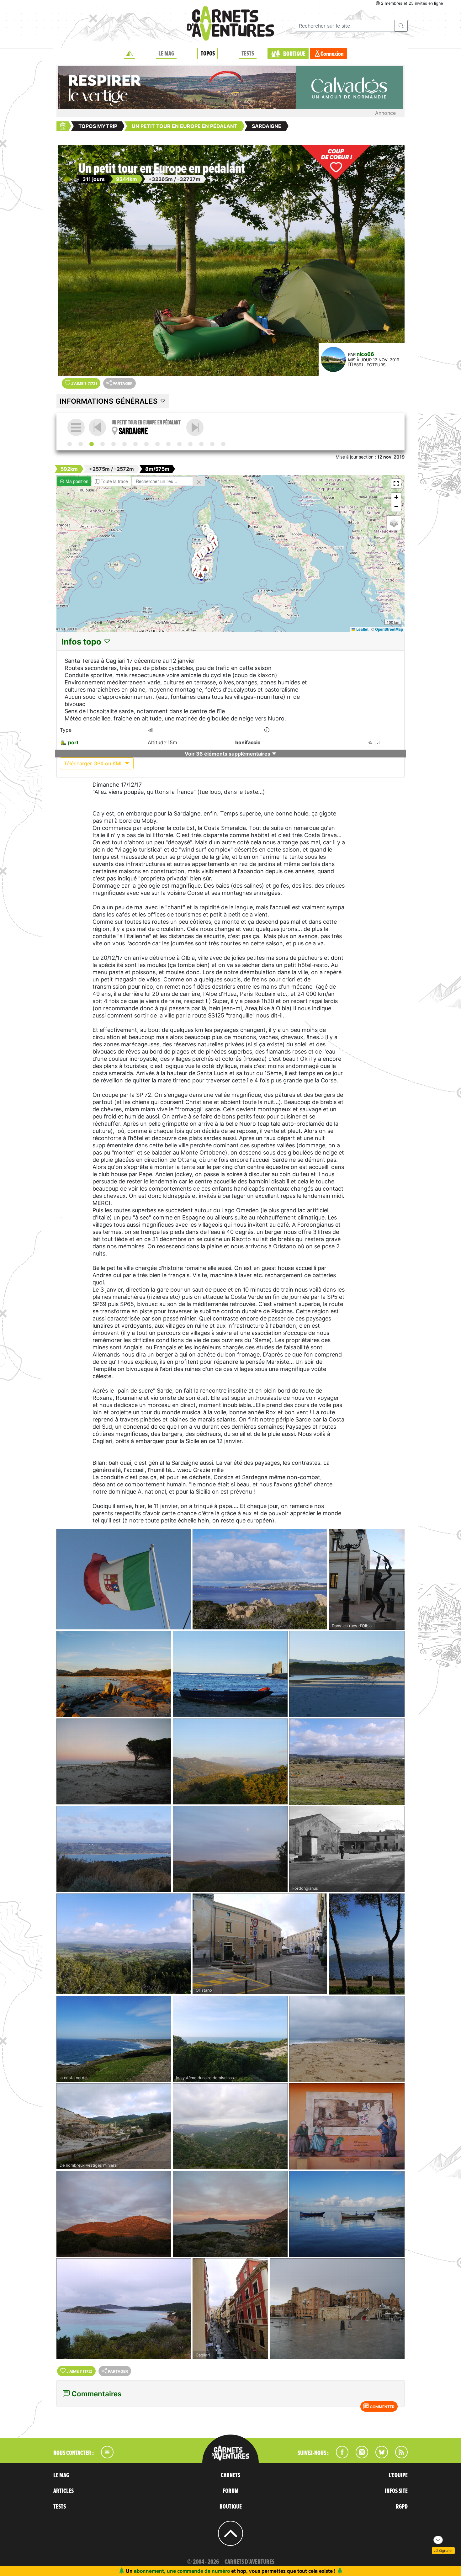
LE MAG (166, 54)
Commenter (382, 2407)
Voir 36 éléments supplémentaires (228, 754)
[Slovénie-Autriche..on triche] (146, 444)
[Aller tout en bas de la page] (438, 2540)
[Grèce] (114, 444)
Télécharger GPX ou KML (94, 763)
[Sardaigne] (92, 444)
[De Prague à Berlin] (157, 444)
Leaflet (362, 629)
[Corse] (81, 444)
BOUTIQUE (294, 54)
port (73, 742)
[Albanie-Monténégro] (125, 444)
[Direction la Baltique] (168, 444)
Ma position (76, 481)
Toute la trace (114, 481)
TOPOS (208, 54)
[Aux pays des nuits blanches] (179, 444)
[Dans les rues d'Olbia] (367, 1579)
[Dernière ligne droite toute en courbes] (201, 444)
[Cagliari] (230, 2309)
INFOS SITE (396, 2491)
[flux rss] (398, 2456)
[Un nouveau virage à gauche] (190, 444)
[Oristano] (260, 1944)
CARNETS (230, 2475)
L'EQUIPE (398, 2475)
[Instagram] (359, 2456)
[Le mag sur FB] (339, 2456)
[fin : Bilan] (223, 444)
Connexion (332, 54)
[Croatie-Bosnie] (135, 444)
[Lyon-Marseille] (70, 444)
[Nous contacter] (104, 2456)
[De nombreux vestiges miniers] (114, 2126)
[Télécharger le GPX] (379, 743)
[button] (208, 549)
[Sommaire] (76, 427)
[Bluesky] (379, 2456)
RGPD (402, 2507)
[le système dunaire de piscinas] (230, 2039)
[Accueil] (130, 54)
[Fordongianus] (347, 1849)
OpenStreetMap (389, 629)
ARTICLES (64, 2491)
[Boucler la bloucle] (212, 444)
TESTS (248, 54)
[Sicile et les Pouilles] (195, 427)
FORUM (231, 2491)
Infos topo (82, 642)
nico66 (365, 354)
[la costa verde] (114, 2039)
